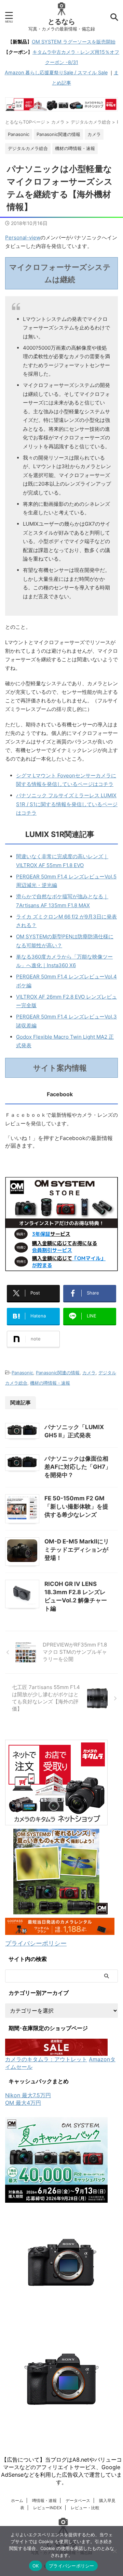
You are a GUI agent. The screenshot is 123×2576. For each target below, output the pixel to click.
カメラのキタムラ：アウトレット (46, 2059)
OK (36, 2566)
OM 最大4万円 (23, 2103)
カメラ (89, 1373)
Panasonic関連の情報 (58, 1373)
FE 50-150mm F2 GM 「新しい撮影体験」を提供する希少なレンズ (76, 1506)
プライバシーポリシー (36, 1943)
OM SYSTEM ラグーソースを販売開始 (74, 42)
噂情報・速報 (44, 2500)
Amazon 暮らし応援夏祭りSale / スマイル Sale (56, 72)
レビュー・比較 (85, 2508)
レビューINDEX (47, 2508)
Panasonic (22, 1373)
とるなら (61, 22)
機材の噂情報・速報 (50, 1383)
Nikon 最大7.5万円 (28, 2095)
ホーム (17, 2500)
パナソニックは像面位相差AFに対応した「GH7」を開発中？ (78, 1467)
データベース (78, 2500)
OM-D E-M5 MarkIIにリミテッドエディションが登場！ (77, 1550)
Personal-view (23, 237)
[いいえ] (114, 2551)
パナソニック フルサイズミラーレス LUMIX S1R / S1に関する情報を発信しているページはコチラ (67, 804)
